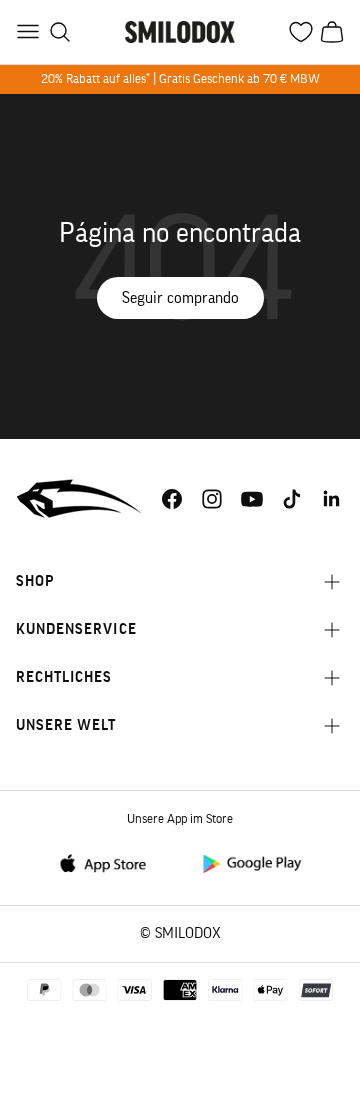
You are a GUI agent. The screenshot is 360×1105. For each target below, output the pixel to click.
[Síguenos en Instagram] (212, 499)
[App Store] (109, 862)
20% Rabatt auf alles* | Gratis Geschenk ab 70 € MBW (180, 78)
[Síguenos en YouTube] (252, 499)
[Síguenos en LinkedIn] (332, 499)
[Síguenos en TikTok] (292, 499)
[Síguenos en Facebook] (172, 499)
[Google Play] (251, 862)
